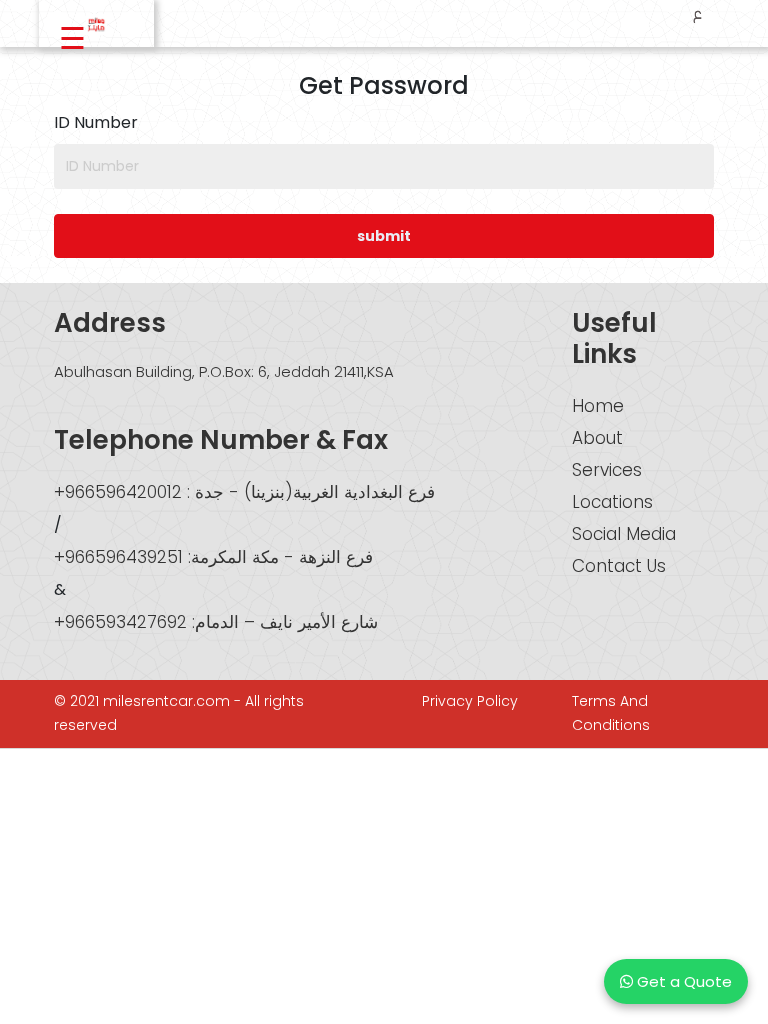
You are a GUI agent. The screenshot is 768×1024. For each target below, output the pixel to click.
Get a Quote (682, 981)
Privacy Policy (470, 701)
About (597, 438)
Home (598, 406)
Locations (612, 502)
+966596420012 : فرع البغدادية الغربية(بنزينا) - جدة (244, 492)
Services (607, 470)
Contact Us (619, 566)
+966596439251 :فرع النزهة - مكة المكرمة (213, 557)
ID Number (96, 122)
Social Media (624, 534)
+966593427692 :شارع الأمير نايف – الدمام (216, 622)
